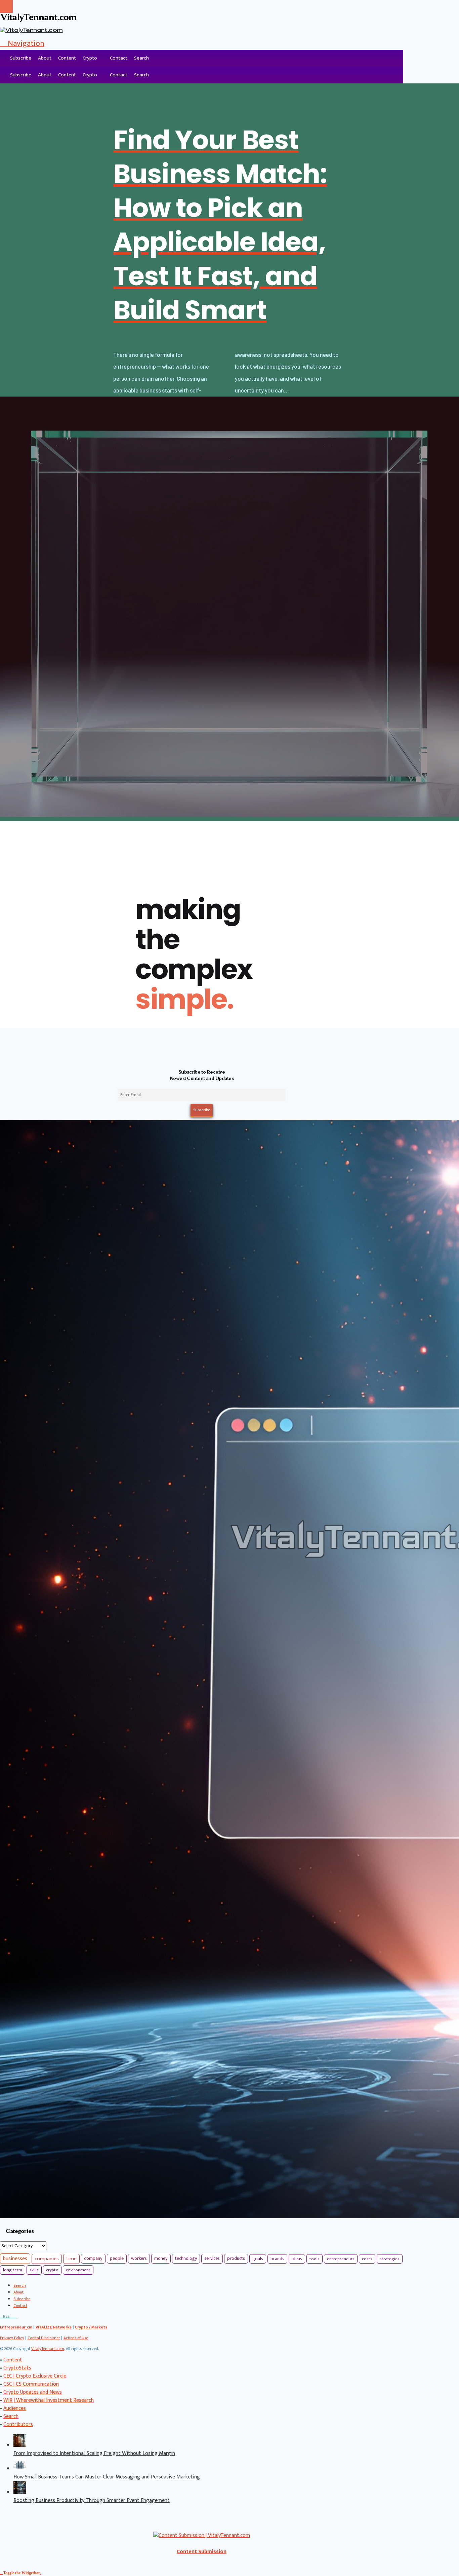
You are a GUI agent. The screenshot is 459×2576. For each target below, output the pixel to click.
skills (34, 2270)
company (93, 2258)
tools (315, 2259)
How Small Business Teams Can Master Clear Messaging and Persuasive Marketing (107, 2477)
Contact (119, 58)
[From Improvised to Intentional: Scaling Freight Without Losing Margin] (20, 2445)
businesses (15, 2259)
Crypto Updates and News (33, 2392)
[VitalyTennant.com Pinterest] (14, 2316)
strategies (390, 2259)
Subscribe (21, 58)
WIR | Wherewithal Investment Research (49, 2400)
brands (277, 2259)
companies (47, 2259)
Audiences (15, 2408)
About (45, 58)
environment (78, 2270)
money (161, 2258)
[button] (22, 43)
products (236, 2258)
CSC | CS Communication (31, 2384)
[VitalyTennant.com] (3, 58)
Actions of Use (76, 2338)
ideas (297, 2259)
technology (186, 2258)
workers (139, 2258)
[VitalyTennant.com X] (11, 2316)
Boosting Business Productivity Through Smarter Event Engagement (92, 2500)
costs (367, 2259)
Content (67, 58)
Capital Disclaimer (44, 2338)
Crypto (90, 58)
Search (141, 58)
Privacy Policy (12, 2338)
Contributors (18, 2424)
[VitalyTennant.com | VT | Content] (17, 2316)
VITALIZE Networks (54, 2327)
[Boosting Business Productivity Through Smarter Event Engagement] (20, 2492)
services (212, 2258)
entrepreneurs (341, 2259)
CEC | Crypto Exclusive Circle (35, 2376)
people (117, 2258)
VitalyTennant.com (48, 2349)
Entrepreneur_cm (16, 2327)
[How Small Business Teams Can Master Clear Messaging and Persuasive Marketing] (20, 2469)
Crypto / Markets (91, 2327)
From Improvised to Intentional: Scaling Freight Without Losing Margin (94, 2453)
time (71, 2259)
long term (13, 2270)
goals (258, 2259)
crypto (52, 2270)
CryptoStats (17, 2368)
